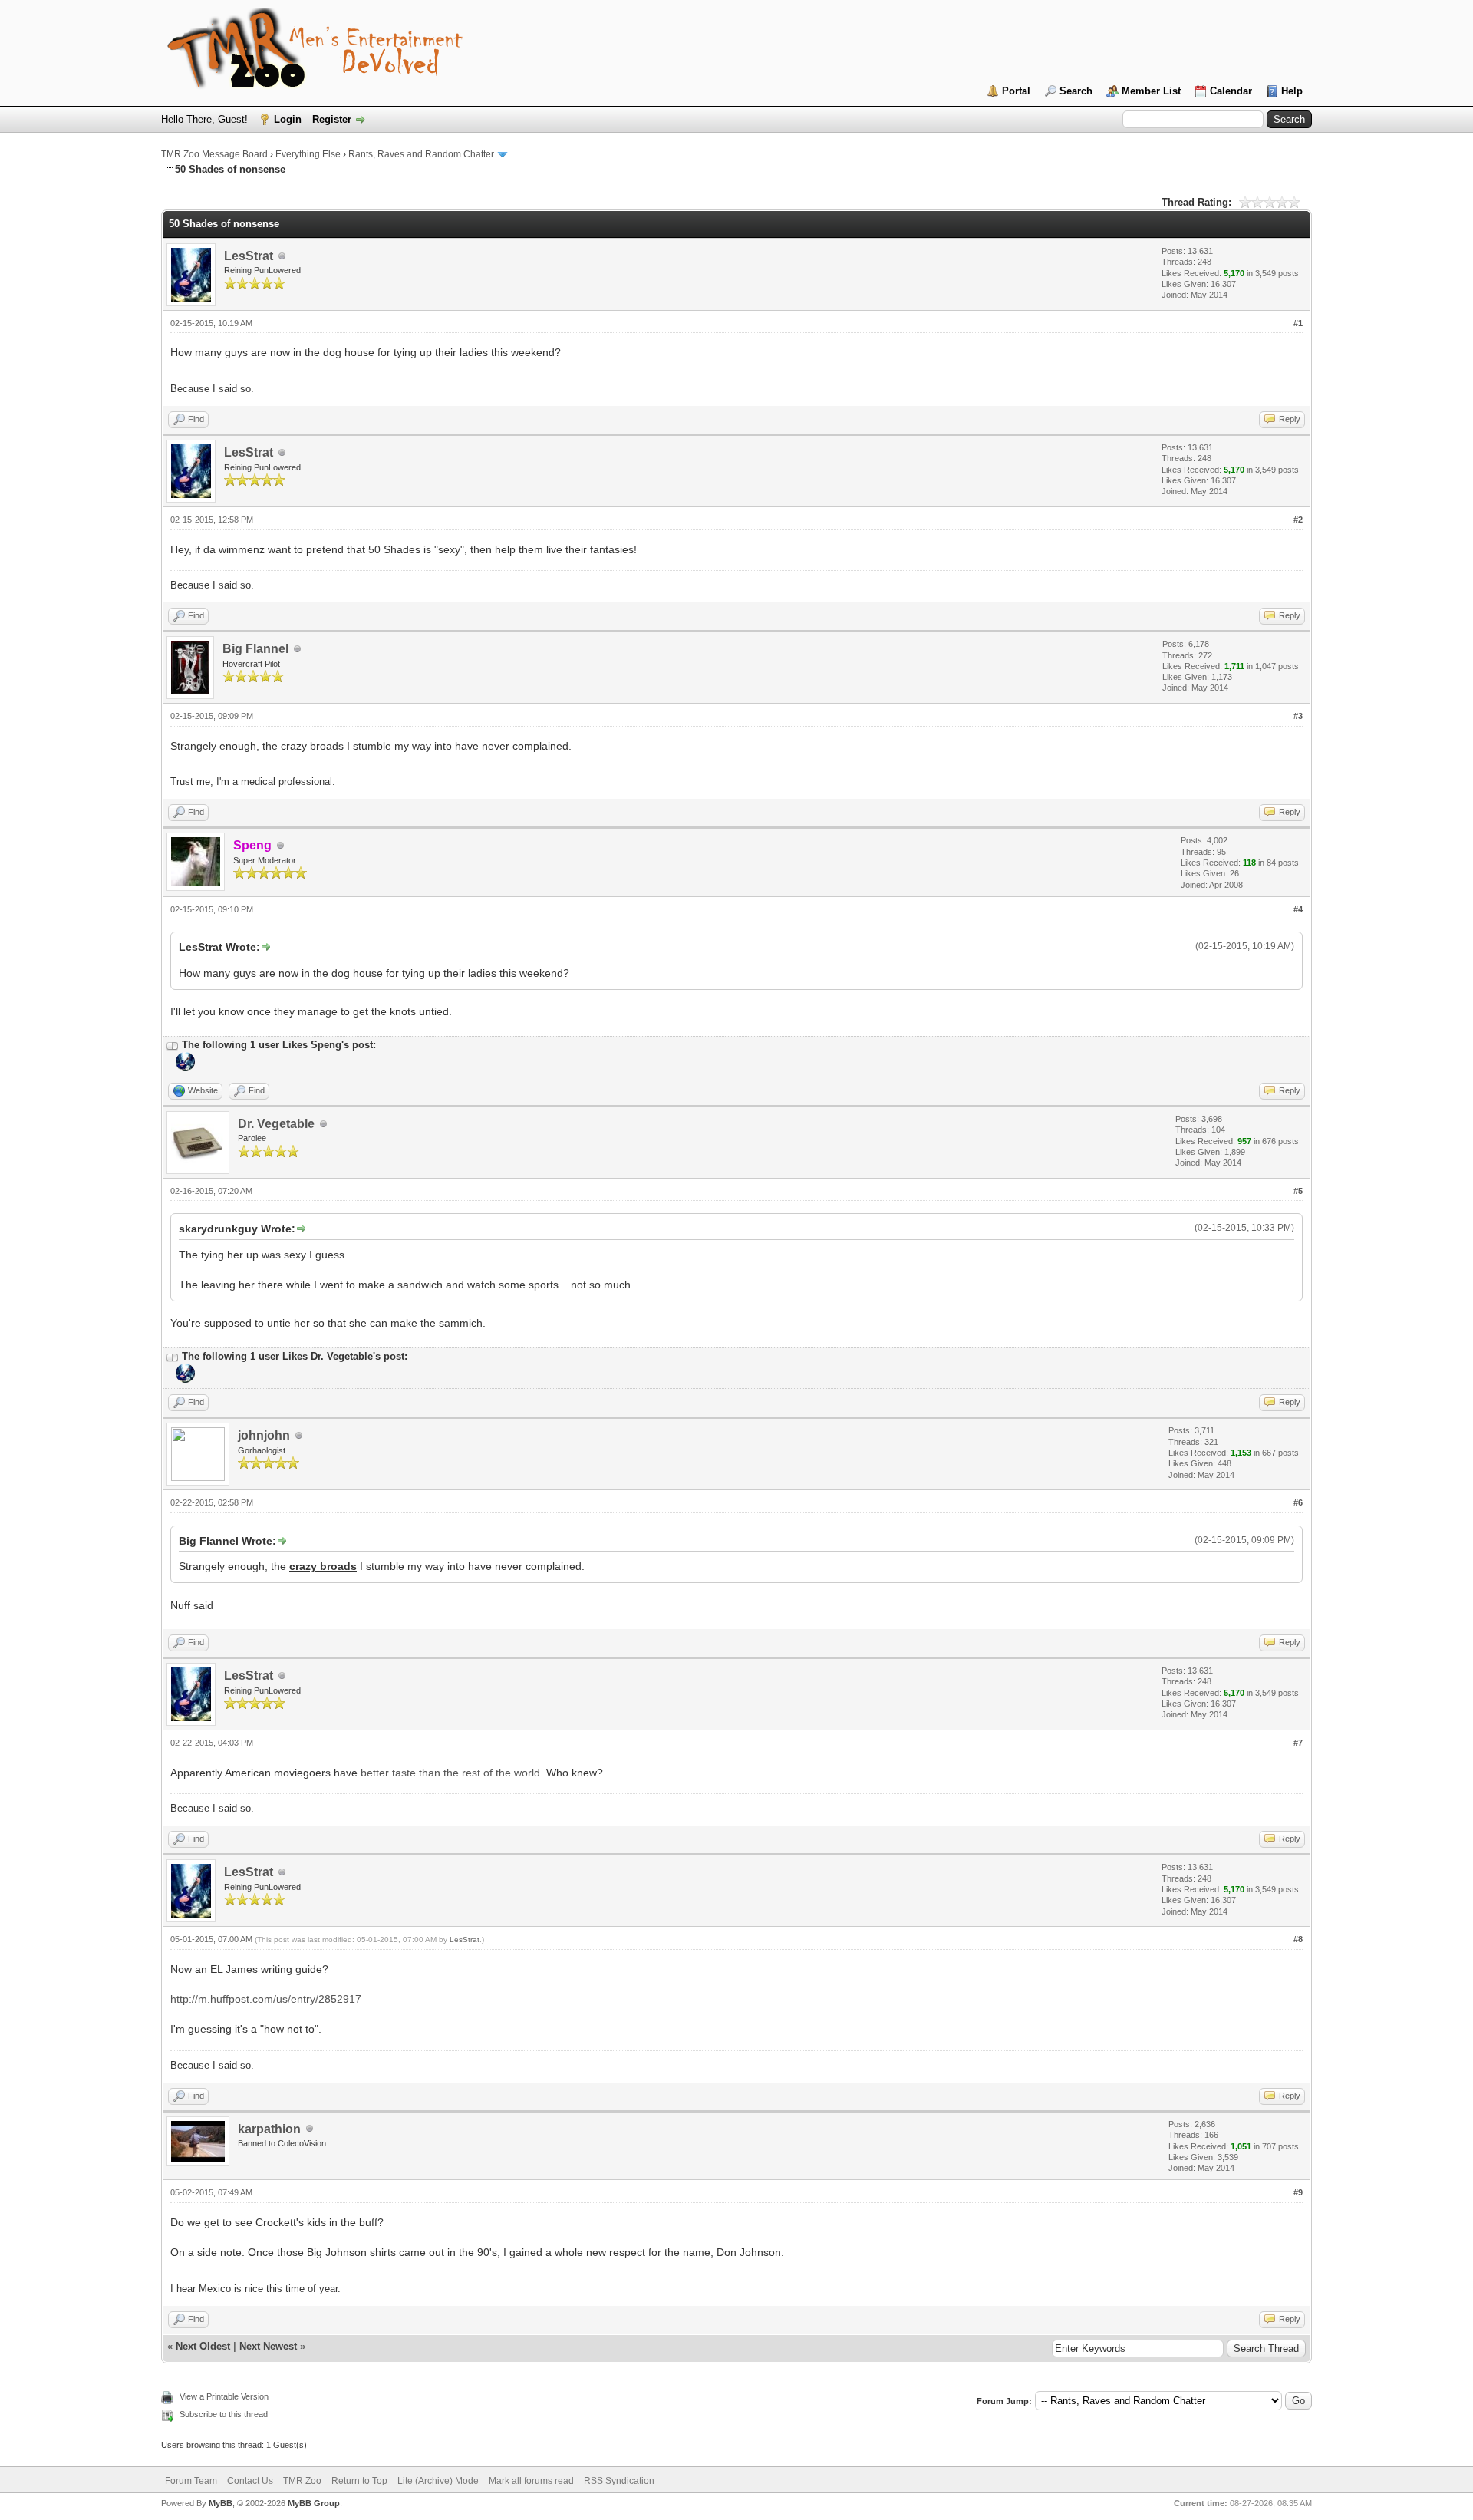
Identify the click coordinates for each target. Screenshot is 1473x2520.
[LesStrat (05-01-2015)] (184, 1068)
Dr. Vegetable (276, 1124)
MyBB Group (314, 2503)
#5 (1298, 1191)
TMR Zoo (302, 2481)
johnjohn (264, 1435)
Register (332, 119)
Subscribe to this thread (224, 2414)
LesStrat (249, 256)
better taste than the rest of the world (450, 1773)
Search (1076, 91)
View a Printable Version (224, 2396)
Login (288, 119)
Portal (1016, 91)
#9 (1298, 2192)
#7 (1298, 1743)
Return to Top (359, 2481)
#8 (1298, 1939)
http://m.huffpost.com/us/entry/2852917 (266, 1999)
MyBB (221, 2503)
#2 (1298, 520)
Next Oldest (203, 2346)
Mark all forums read (531, 2481)
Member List (1151, 91)
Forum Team (191, 2481)
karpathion (269, 2129)
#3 (1298, 716)
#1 (1298, 323)
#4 (1298, 909)
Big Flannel (255, 649)
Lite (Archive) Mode (438, 2481)
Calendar (1231, 91)
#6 (1298, 1502)
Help (1292, 91)
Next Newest (268, 2346)
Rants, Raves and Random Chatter (421, 154)
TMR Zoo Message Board (214, 154)
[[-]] (173, 1045)
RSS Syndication (619, 2481)
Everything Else (308, 154)
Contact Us (250, 2481)
